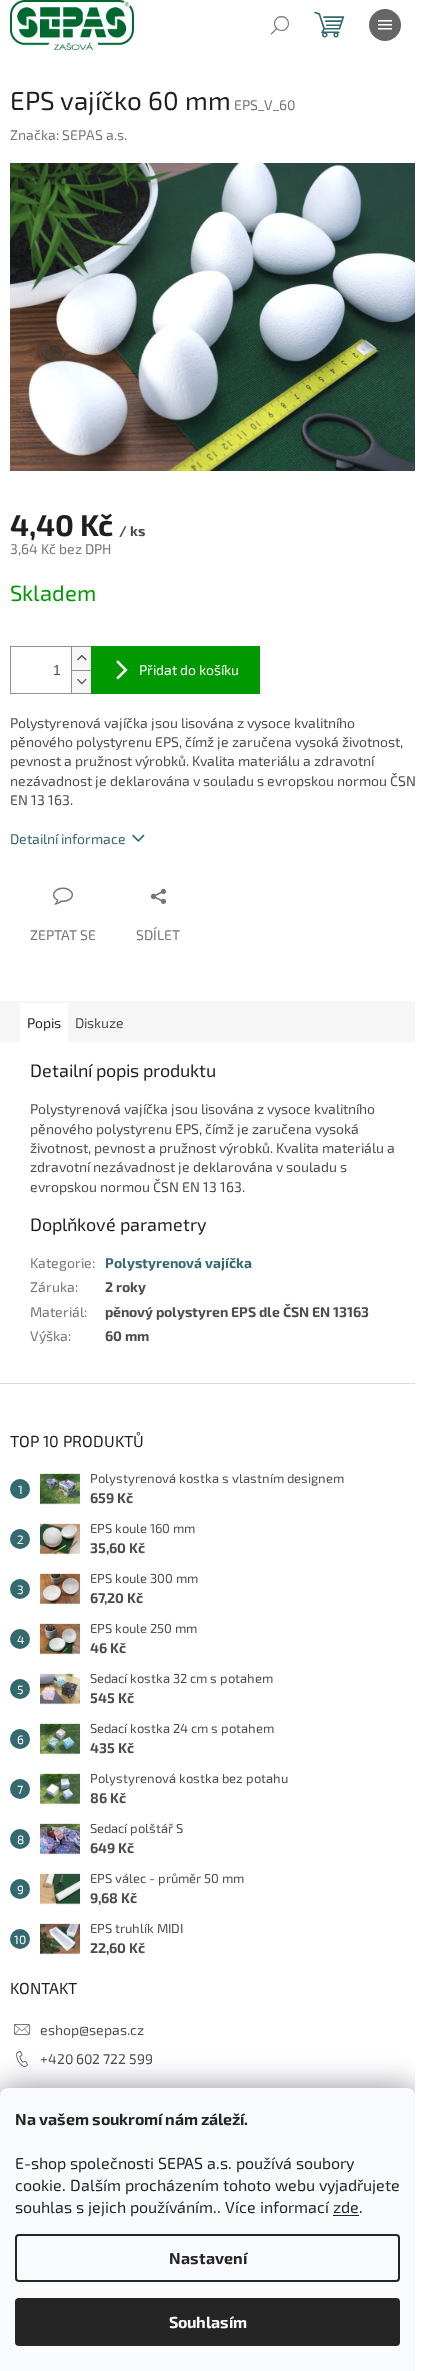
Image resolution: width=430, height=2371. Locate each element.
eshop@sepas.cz (92, 2029)
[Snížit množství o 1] (81, 681)
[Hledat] (280, 25)
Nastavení (208, 2257)
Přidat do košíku (189, 669)
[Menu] (385, 25)
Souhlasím (208, 2321)
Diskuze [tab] (99, 1022)
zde (346, 2206)
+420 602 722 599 (96, 2058)
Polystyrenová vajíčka (178, 1262)
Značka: (68, 134)
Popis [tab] (44, 1022)
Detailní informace (68, 838)
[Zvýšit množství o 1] (81, 658)
